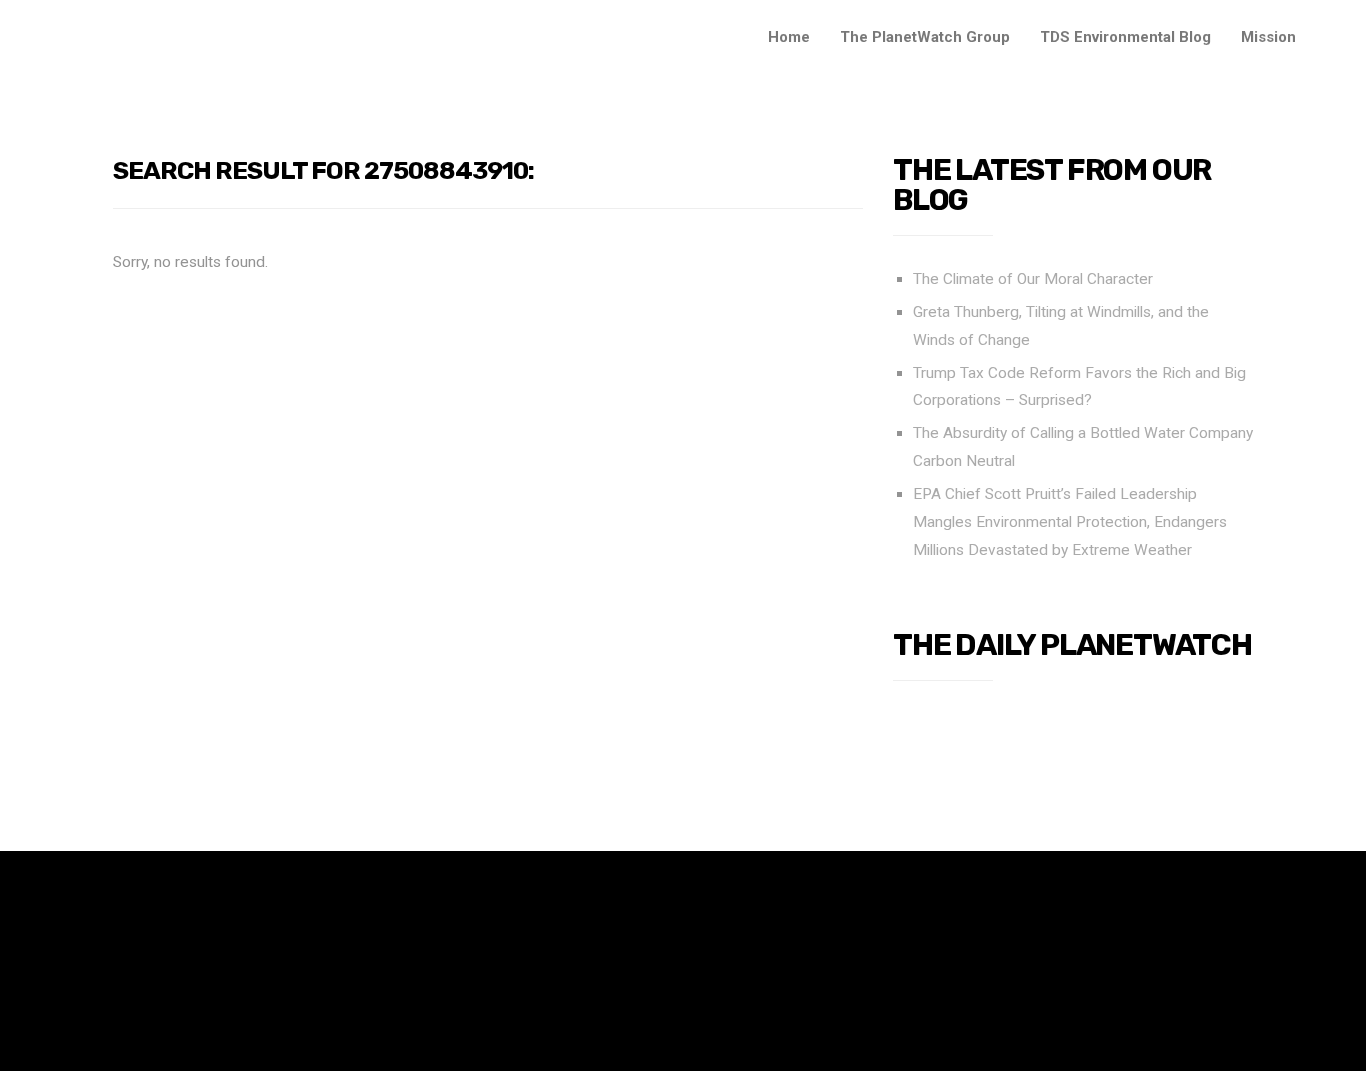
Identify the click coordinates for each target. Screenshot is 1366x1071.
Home (789, 37)
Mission (1268, 37)
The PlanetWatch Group (925, 37)
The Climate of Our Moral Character (1033, 279)
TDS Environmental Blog (1125, 37)
